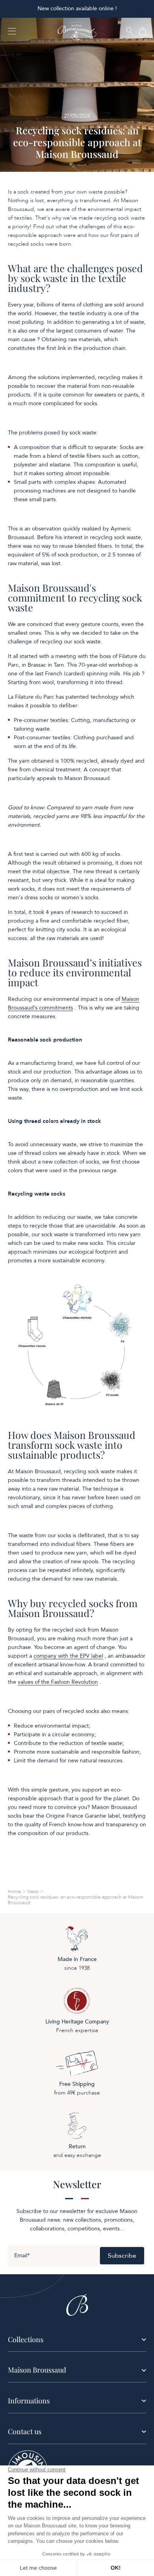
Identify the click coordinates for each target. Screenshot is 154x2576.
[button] (130, 32)
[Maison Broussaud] (77, 31)
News (33, 1892)
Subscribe (122, 2256)
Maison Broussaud (37, 2370)
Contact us (25, 2431)
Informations (29, 2401)
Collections (26, 2339)
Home (14, 1892)
